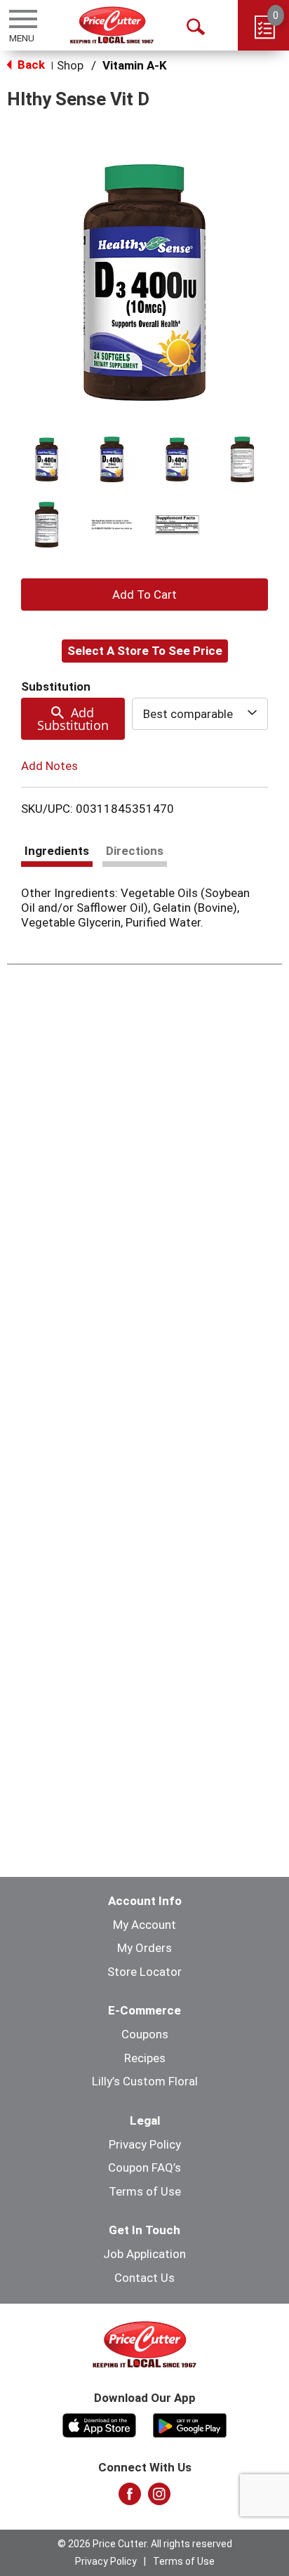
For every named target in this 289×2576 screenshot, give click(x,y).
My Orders (144, 1948)
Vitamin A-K (135, 65)
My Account (144, 1925)
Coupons (145, 2034)
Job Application (144, 2254)
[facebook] (130, 2498)
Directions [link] (135, 851)
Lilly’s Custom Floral (145, 2081)
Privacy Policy (145, 2144)
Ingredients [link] (57, 851)
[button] (47, 459)
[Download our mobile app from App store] (99, 2424)
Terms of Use (145, 2191)
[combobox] (200, 714)
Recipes (145, 2058)
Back (30, 65)
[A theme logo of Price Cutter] (112, 25)
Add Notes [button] (49, 766)
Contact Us (144, 2278)
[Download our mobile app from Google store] (190, 2424)
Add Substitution (73, 719)
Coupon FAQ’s (144, 2167)
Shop (70, 65)
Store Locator (144, 1972)
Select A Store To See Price (145, 651)
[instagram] (159, 2498)
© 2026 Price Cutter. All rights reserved (145, 2544)
